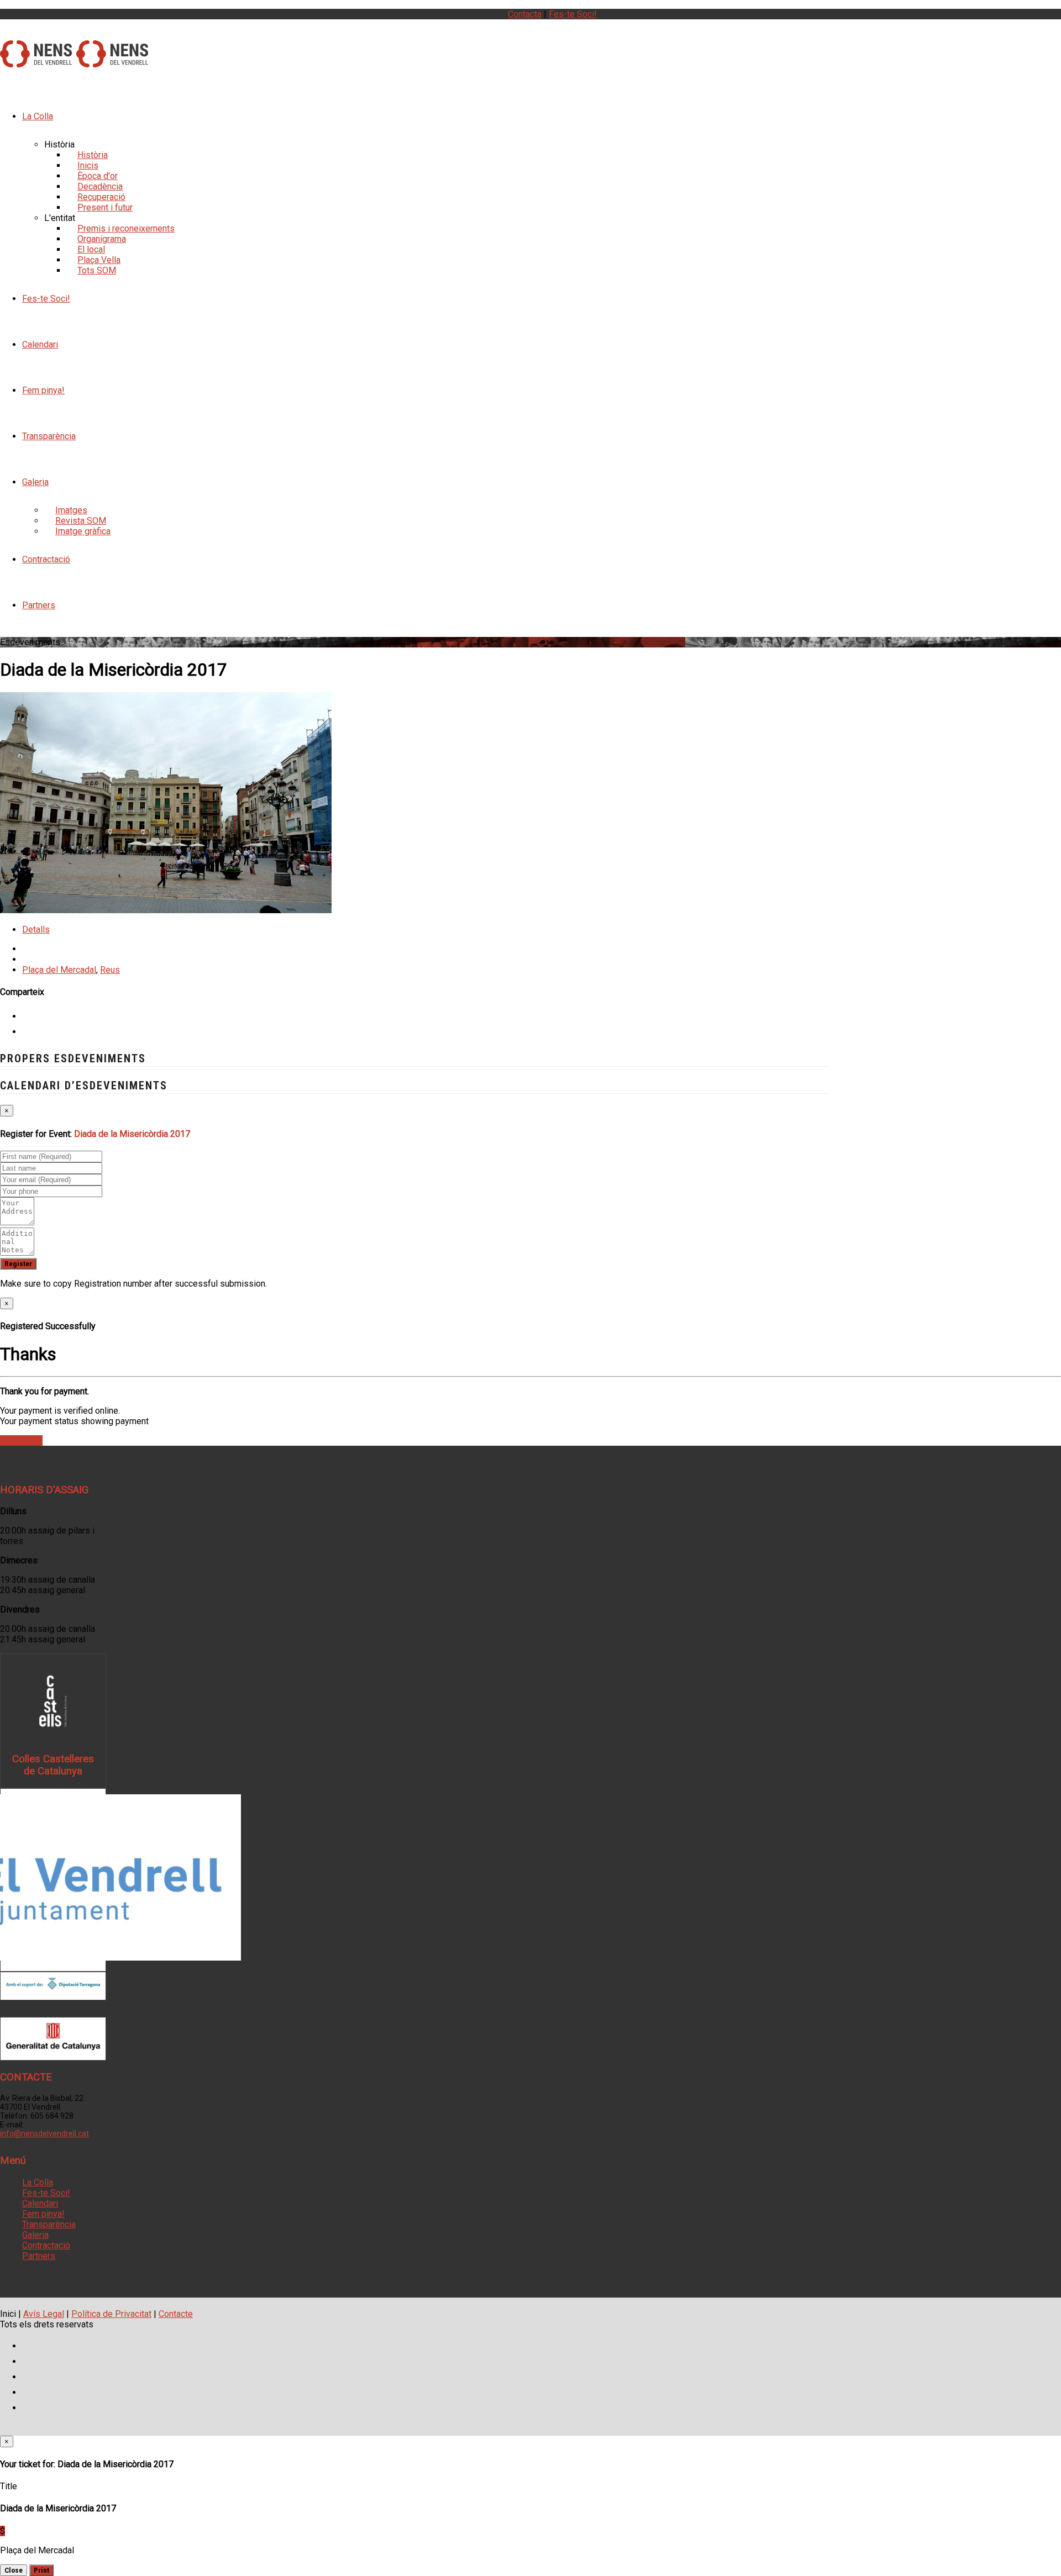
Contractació (46, 559)
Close (14, 2570)
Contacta (525, 14)
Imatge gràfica (83, 531)
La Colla (38, 116)
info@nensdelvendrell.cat (44, 2134)
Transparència (49, 436)
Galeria (35, 482)
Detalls (36, 929)
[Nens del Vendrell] (36, 61)
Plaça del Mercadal (59, 970)
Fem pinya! (43, 390)
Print (41, 2570)
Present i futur (105, 207)
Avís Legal (44, 2314)
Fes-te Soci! (573, 14)
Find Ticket (21, 1440)
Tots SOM (97, 270)
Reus (110, 970)
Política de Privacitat (111, 2314)
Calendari (40, 344)
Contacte (176, 2314)
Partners (39, 605)
